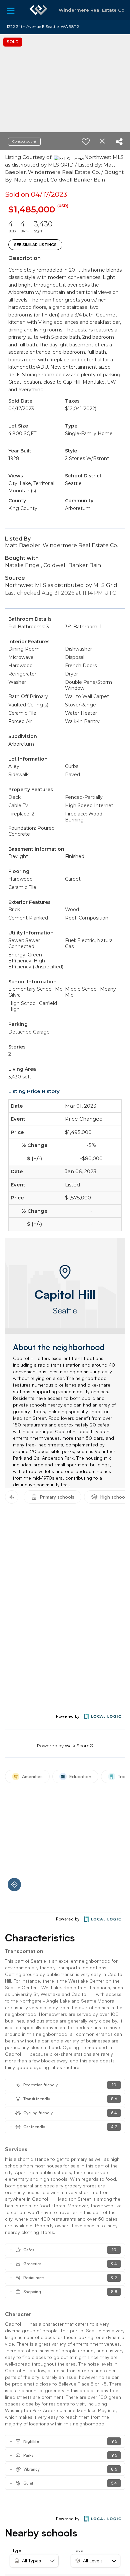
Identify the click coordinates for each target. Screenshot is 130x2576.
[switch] (86, 142)
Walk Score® (79, 1746)
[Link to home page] (38, 10)
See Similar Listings (35, 245)
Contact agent (24, 141)
